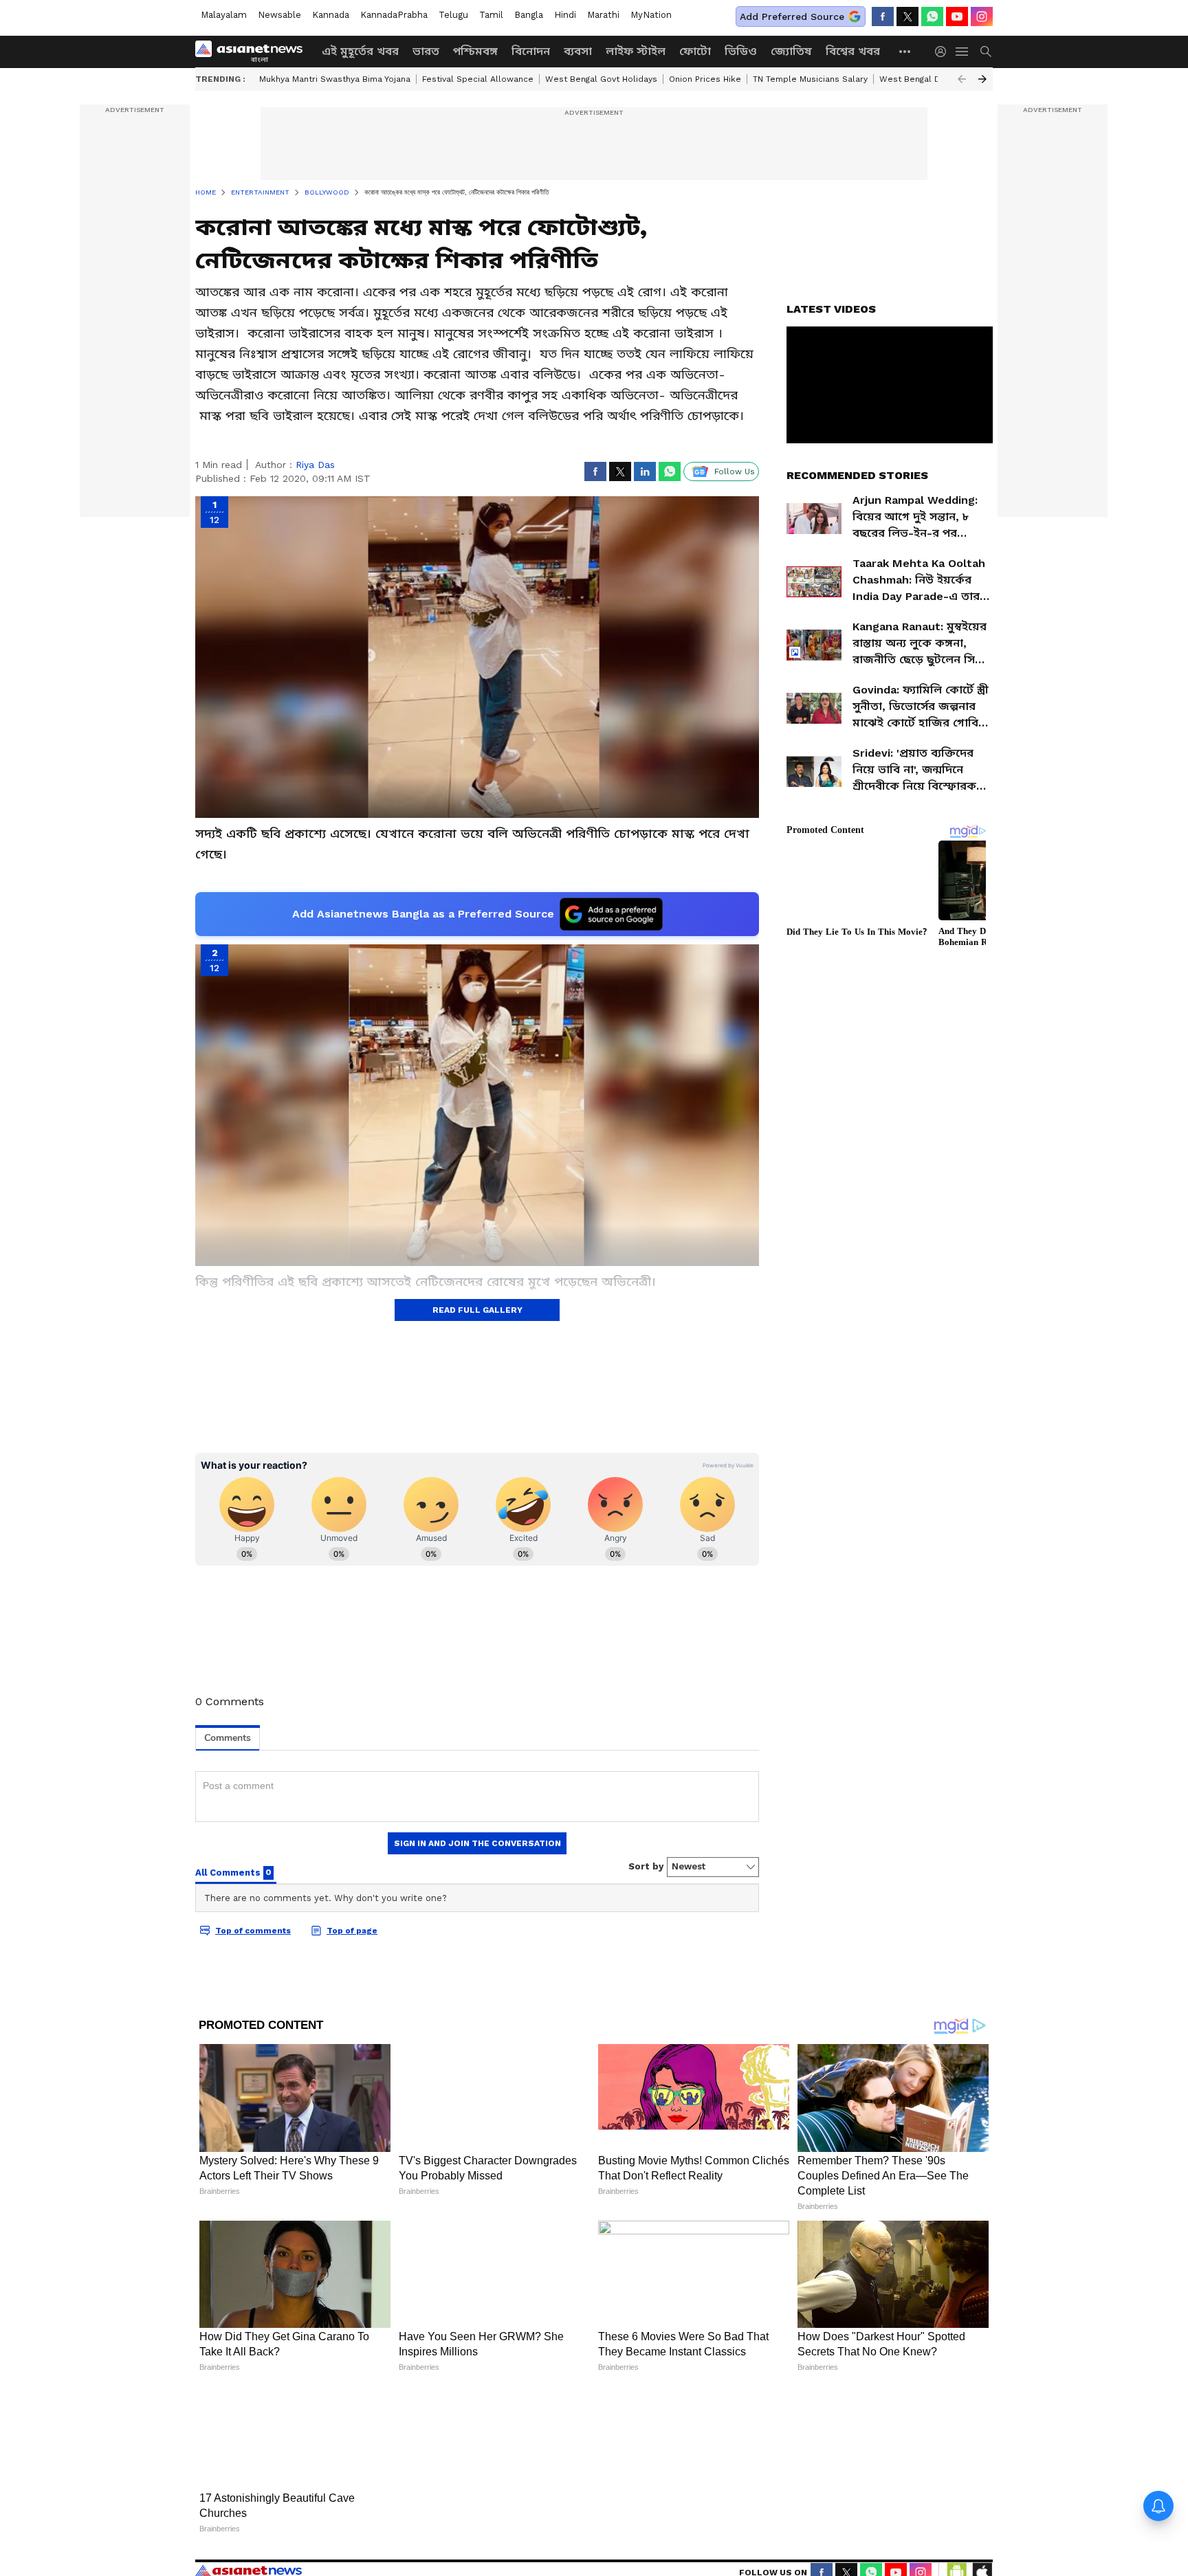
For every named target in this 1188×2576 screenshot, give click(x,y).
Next (982, 79)
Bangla (529, 15)
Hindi (565, 15)
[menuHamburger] (962, 52)
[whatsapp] (932, 16)
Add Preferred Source (792, 16)
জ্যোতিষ (791, 51)
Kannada (331, 15)
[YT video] (957, 16)
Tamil (491, 15)
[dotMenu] (905, 51)
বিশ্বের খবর (853, 51)
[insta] (982, 16)
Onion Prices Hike (705, 79)
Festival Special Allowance (478, 79)
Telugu (453, 15)
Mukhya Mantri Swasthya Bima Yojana (335, 79)
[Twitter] (907, 16)
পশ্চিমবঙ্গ (475, 51)
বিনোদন (531, 51)
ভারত (426, 51)
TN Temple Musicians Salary (810, 79)
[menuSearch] (986, 52)
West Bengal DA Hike (923, 79)
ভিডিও (741, 51)
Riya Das (315, 465)
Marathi (603, 15)
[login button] (944, 52)
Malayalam (224, 15)
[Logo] (254, 52)
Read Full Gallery (477, 1310)
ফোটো (695, 51)
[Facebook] (883, 16)
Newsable (279, 15)
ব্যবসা (578, 51)
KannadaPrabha (394, 15)
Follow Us (735, 471)
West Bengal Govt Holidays (601, 79)
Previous (962, 79)
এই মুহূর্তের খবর (360, 51)
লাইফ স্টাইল (636, 51)
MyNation (651, 15)
